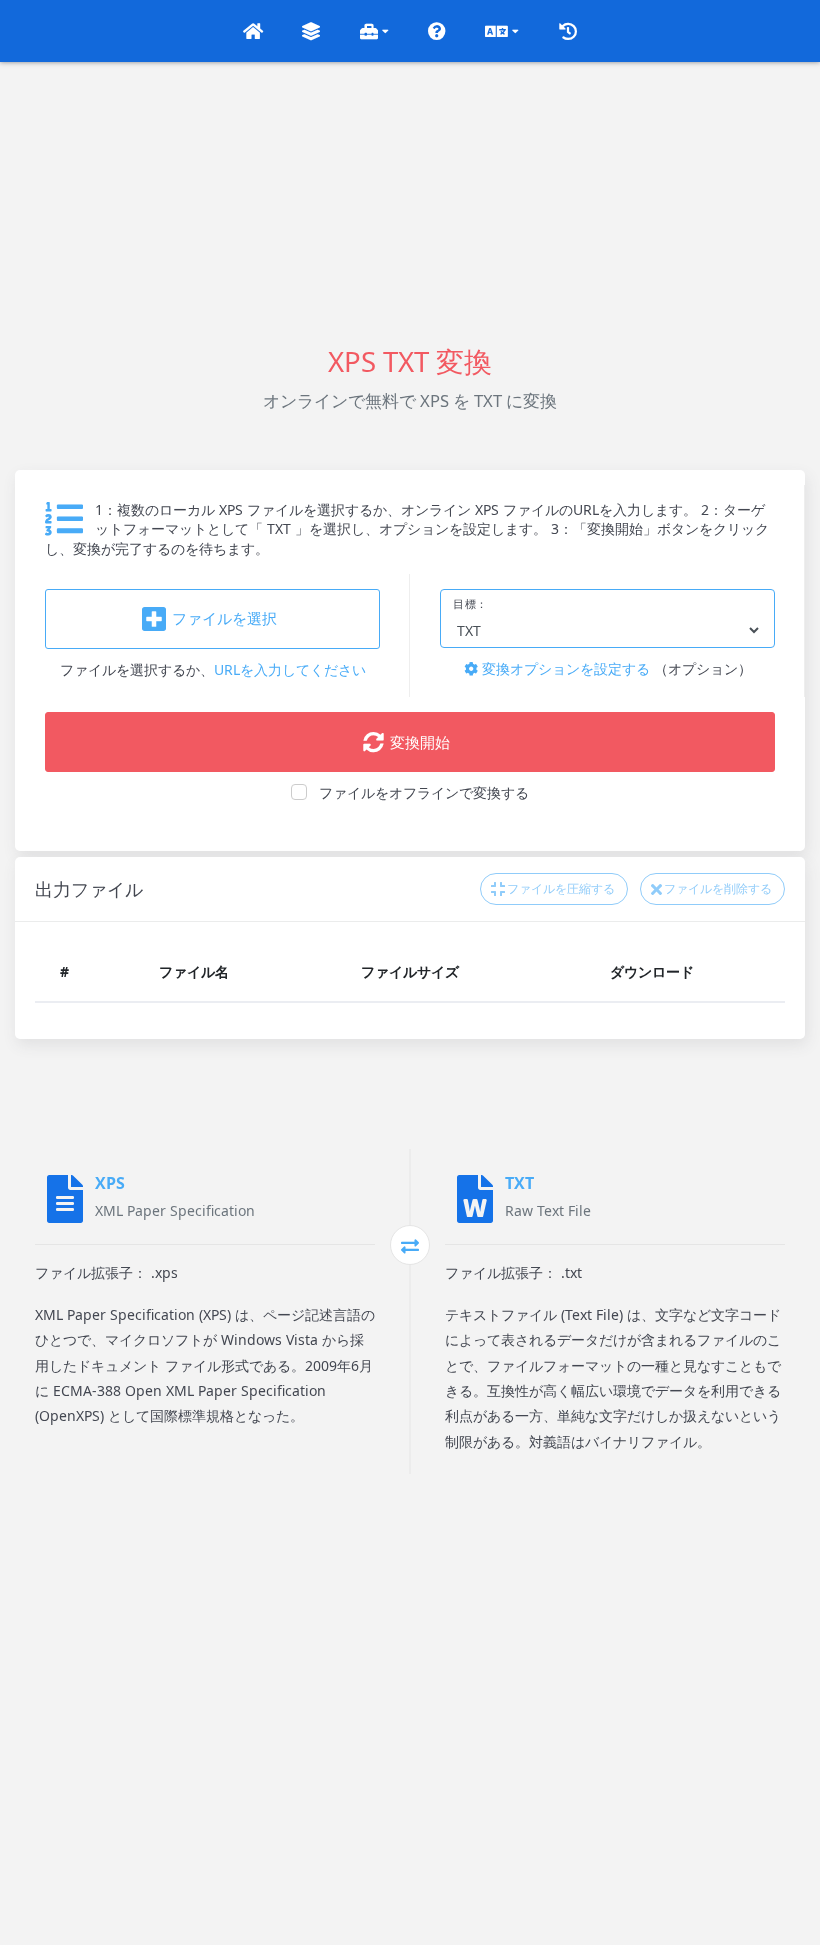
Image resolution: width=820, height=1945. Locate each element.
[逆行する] (410, 1245)
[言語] (502, 31)
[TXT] (475, 1199)
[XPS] (65, 1199)
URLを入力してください (290, 669)
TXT (519, 1183)
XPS (110, 1183)
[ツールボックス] (374, 31)
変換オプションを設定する (564, 668)
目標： (470, 604)
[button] (253, 31)
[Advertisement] (410, 202)
